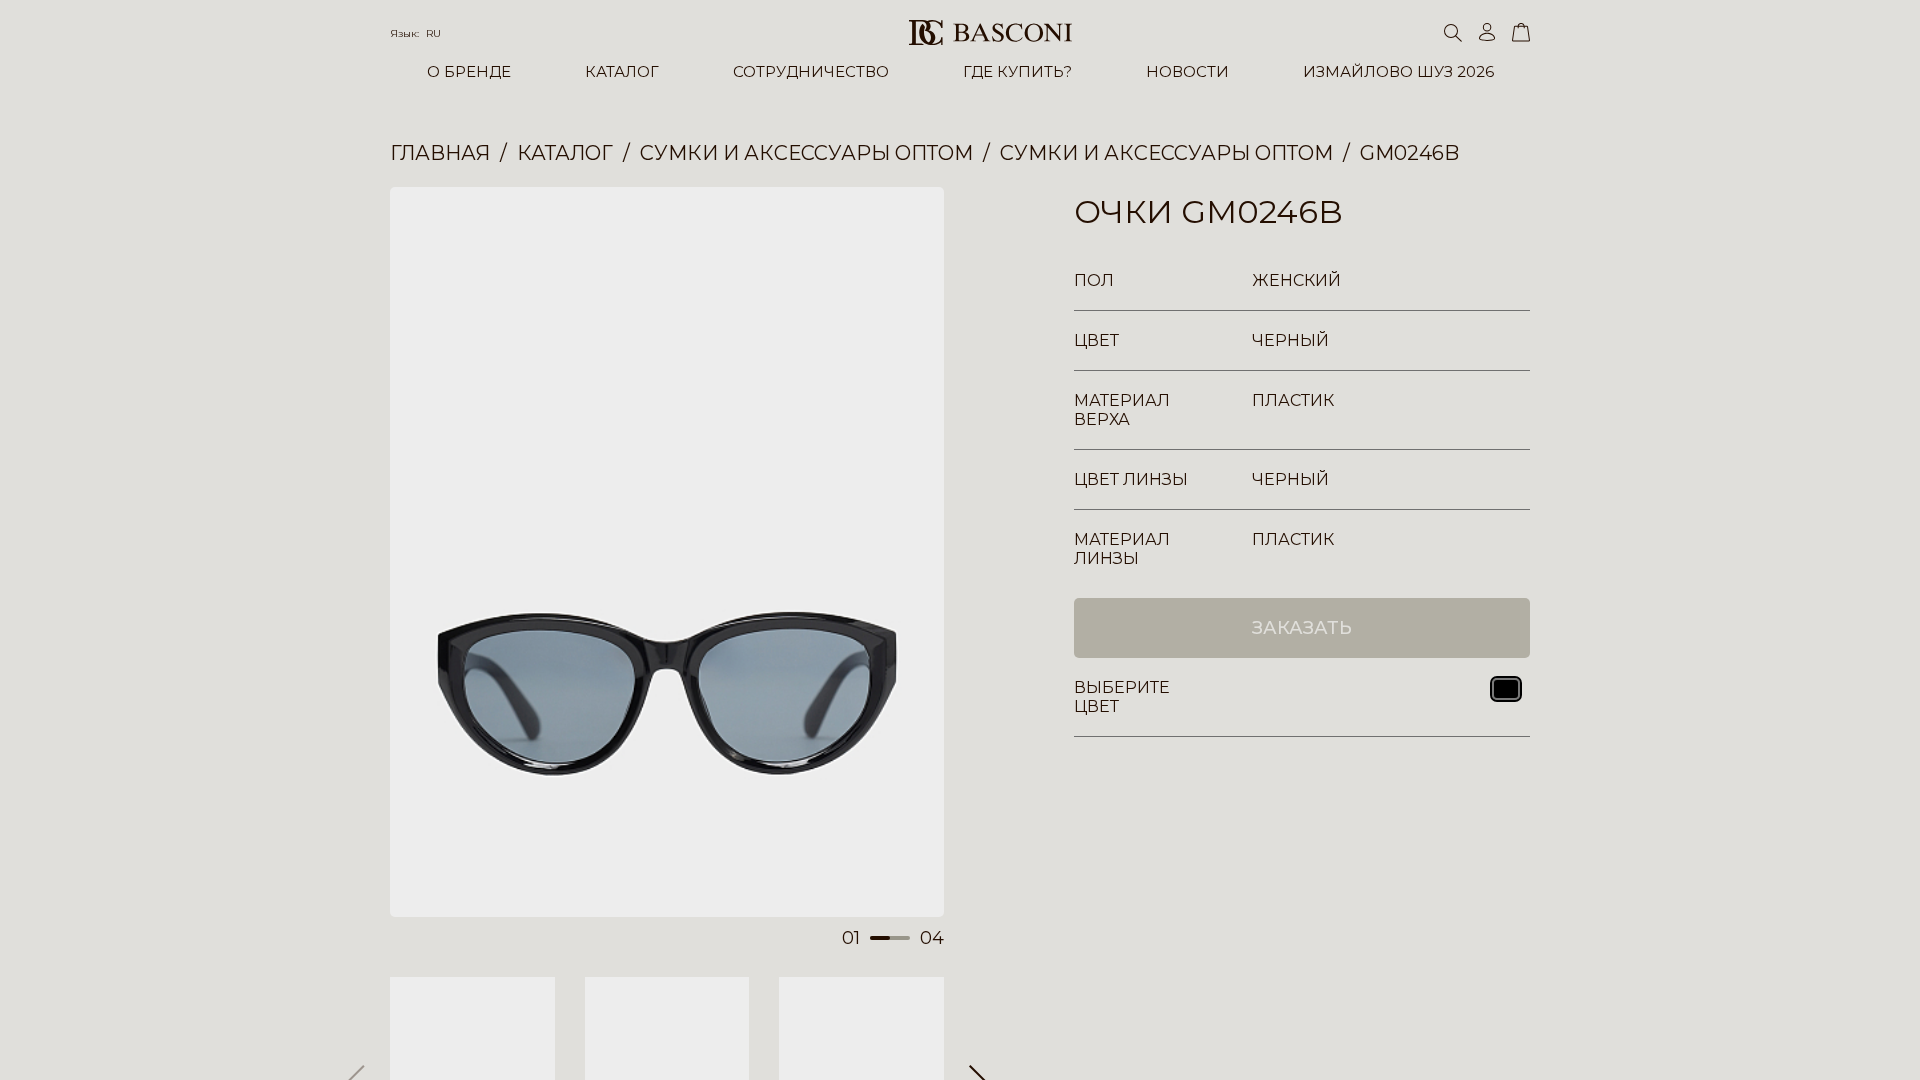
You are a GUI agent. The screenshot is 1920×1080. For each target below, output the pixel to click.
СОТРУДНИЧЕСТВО (811, 71)
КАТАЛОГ (622, 71)
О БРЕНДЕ (469, 71)
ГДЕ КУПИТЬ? (1017, 71)
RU (433, 33)
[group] (667, 552)
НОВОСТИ (1187, 71)
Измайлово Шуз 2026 (1398, 71)
